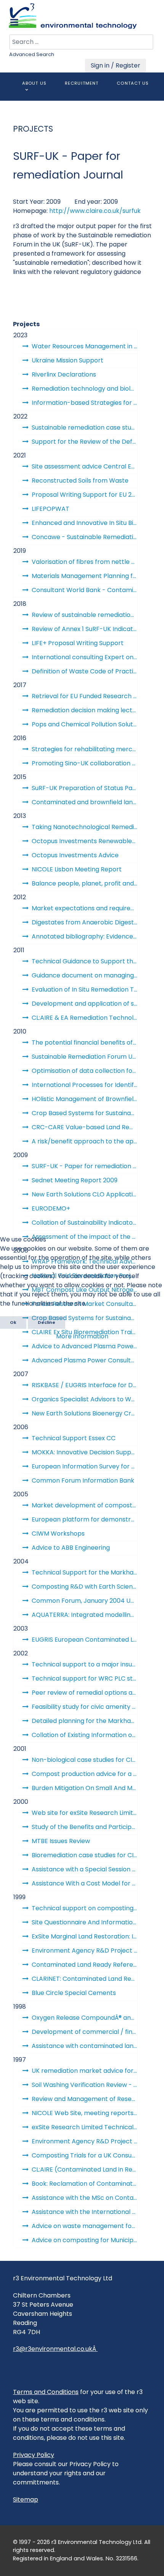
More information (82, 1336)
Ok (13, 1322)
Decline (47, 1322)
